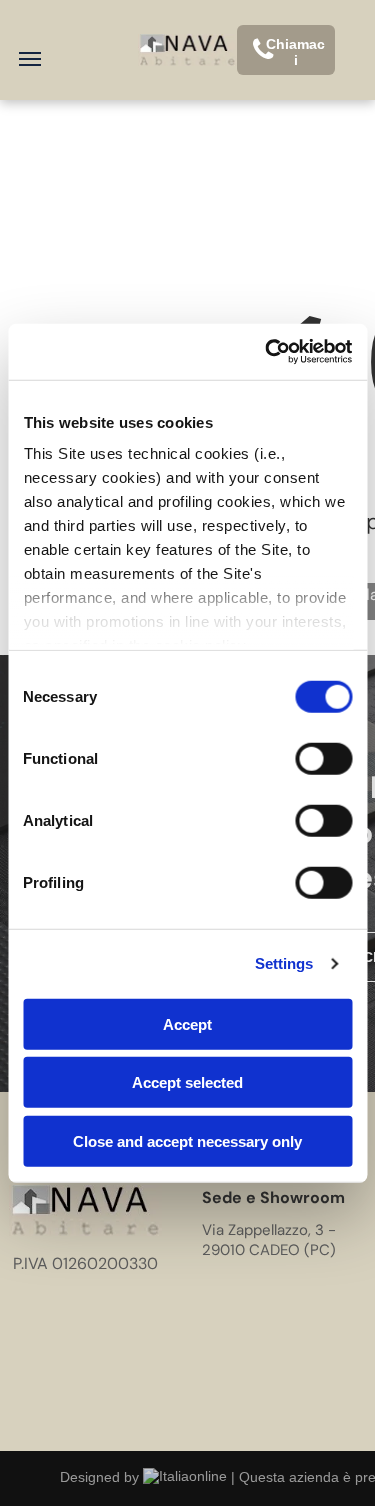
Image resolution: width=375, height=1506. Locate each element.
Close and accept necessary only (187, 1140)
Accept (187, 1023)
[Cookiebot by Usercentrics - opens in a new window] (267, 352)
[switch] (323, 758)
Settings (284, 963)
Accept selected (187, 1082)
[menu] (30, 59)
